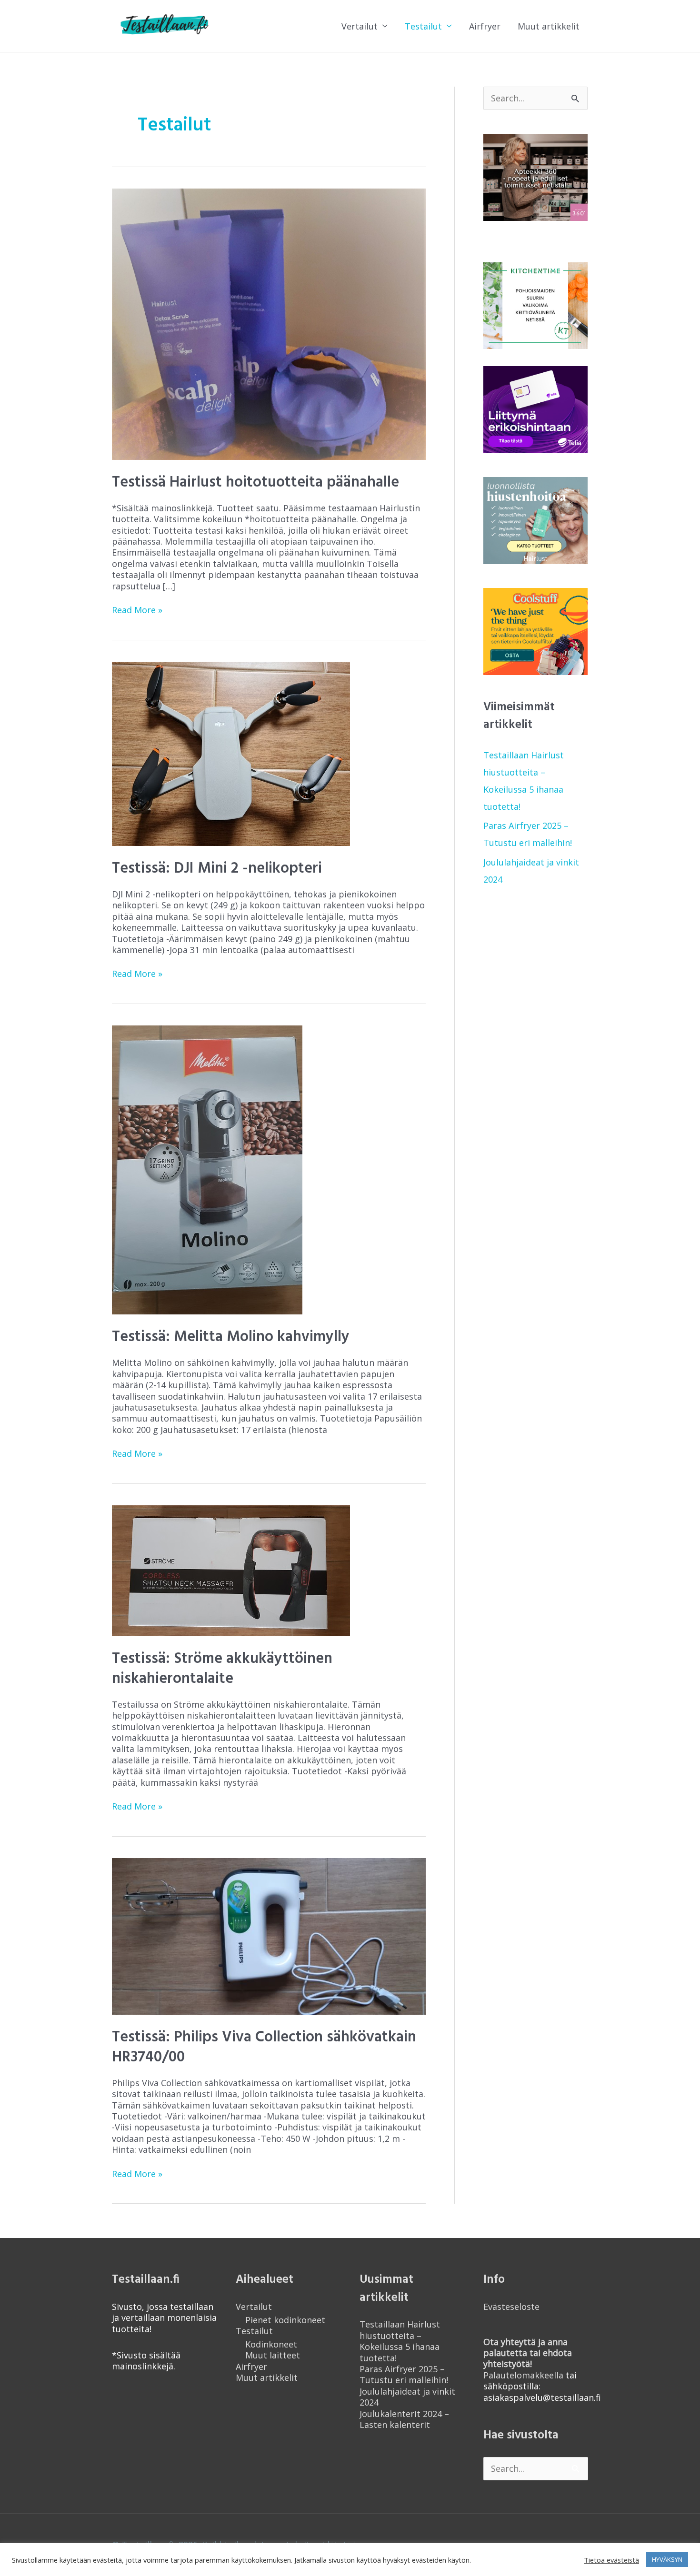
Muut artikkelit (549, 26)
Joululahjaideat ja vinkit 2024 (407, 2397)
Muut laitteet (273, 2355)
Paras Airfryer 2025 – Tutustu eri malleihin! (404, 2374)
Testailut (423, 26)
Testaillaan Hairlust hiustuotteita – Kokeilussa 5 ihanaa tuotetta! (400, 2341)
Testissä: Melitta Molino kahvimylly (231, 1337)
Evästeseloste (511, 2307)
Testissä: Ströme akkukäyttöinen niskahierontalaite (222, 1669)
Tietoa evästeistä (611, 2560)
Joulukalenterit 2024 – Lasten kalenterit (404, 2419)
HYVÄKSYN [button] (667, 2559)
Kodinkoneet (271, 2344)
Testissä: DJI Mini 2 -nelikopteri (217, 869)
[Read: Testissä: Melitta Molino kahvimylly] (207, 1169)
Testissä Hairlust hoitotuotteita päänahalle (255, 482)
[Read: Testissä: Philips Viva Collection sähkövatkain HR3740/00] (269, 1935)
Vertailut (360, 26)
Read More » (137, 610)
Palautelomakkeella (528, 2358)
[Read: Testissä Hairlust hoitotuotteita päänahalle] (269, 323)
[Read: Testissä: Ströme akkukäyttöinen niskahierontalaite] (231, 1570)
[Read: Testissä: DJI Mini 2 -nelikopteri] (231, 753)
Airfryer (485, 26)
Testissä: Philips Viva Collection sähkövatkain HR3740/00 (264, 2047)
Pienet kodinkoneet (285, 2320)
